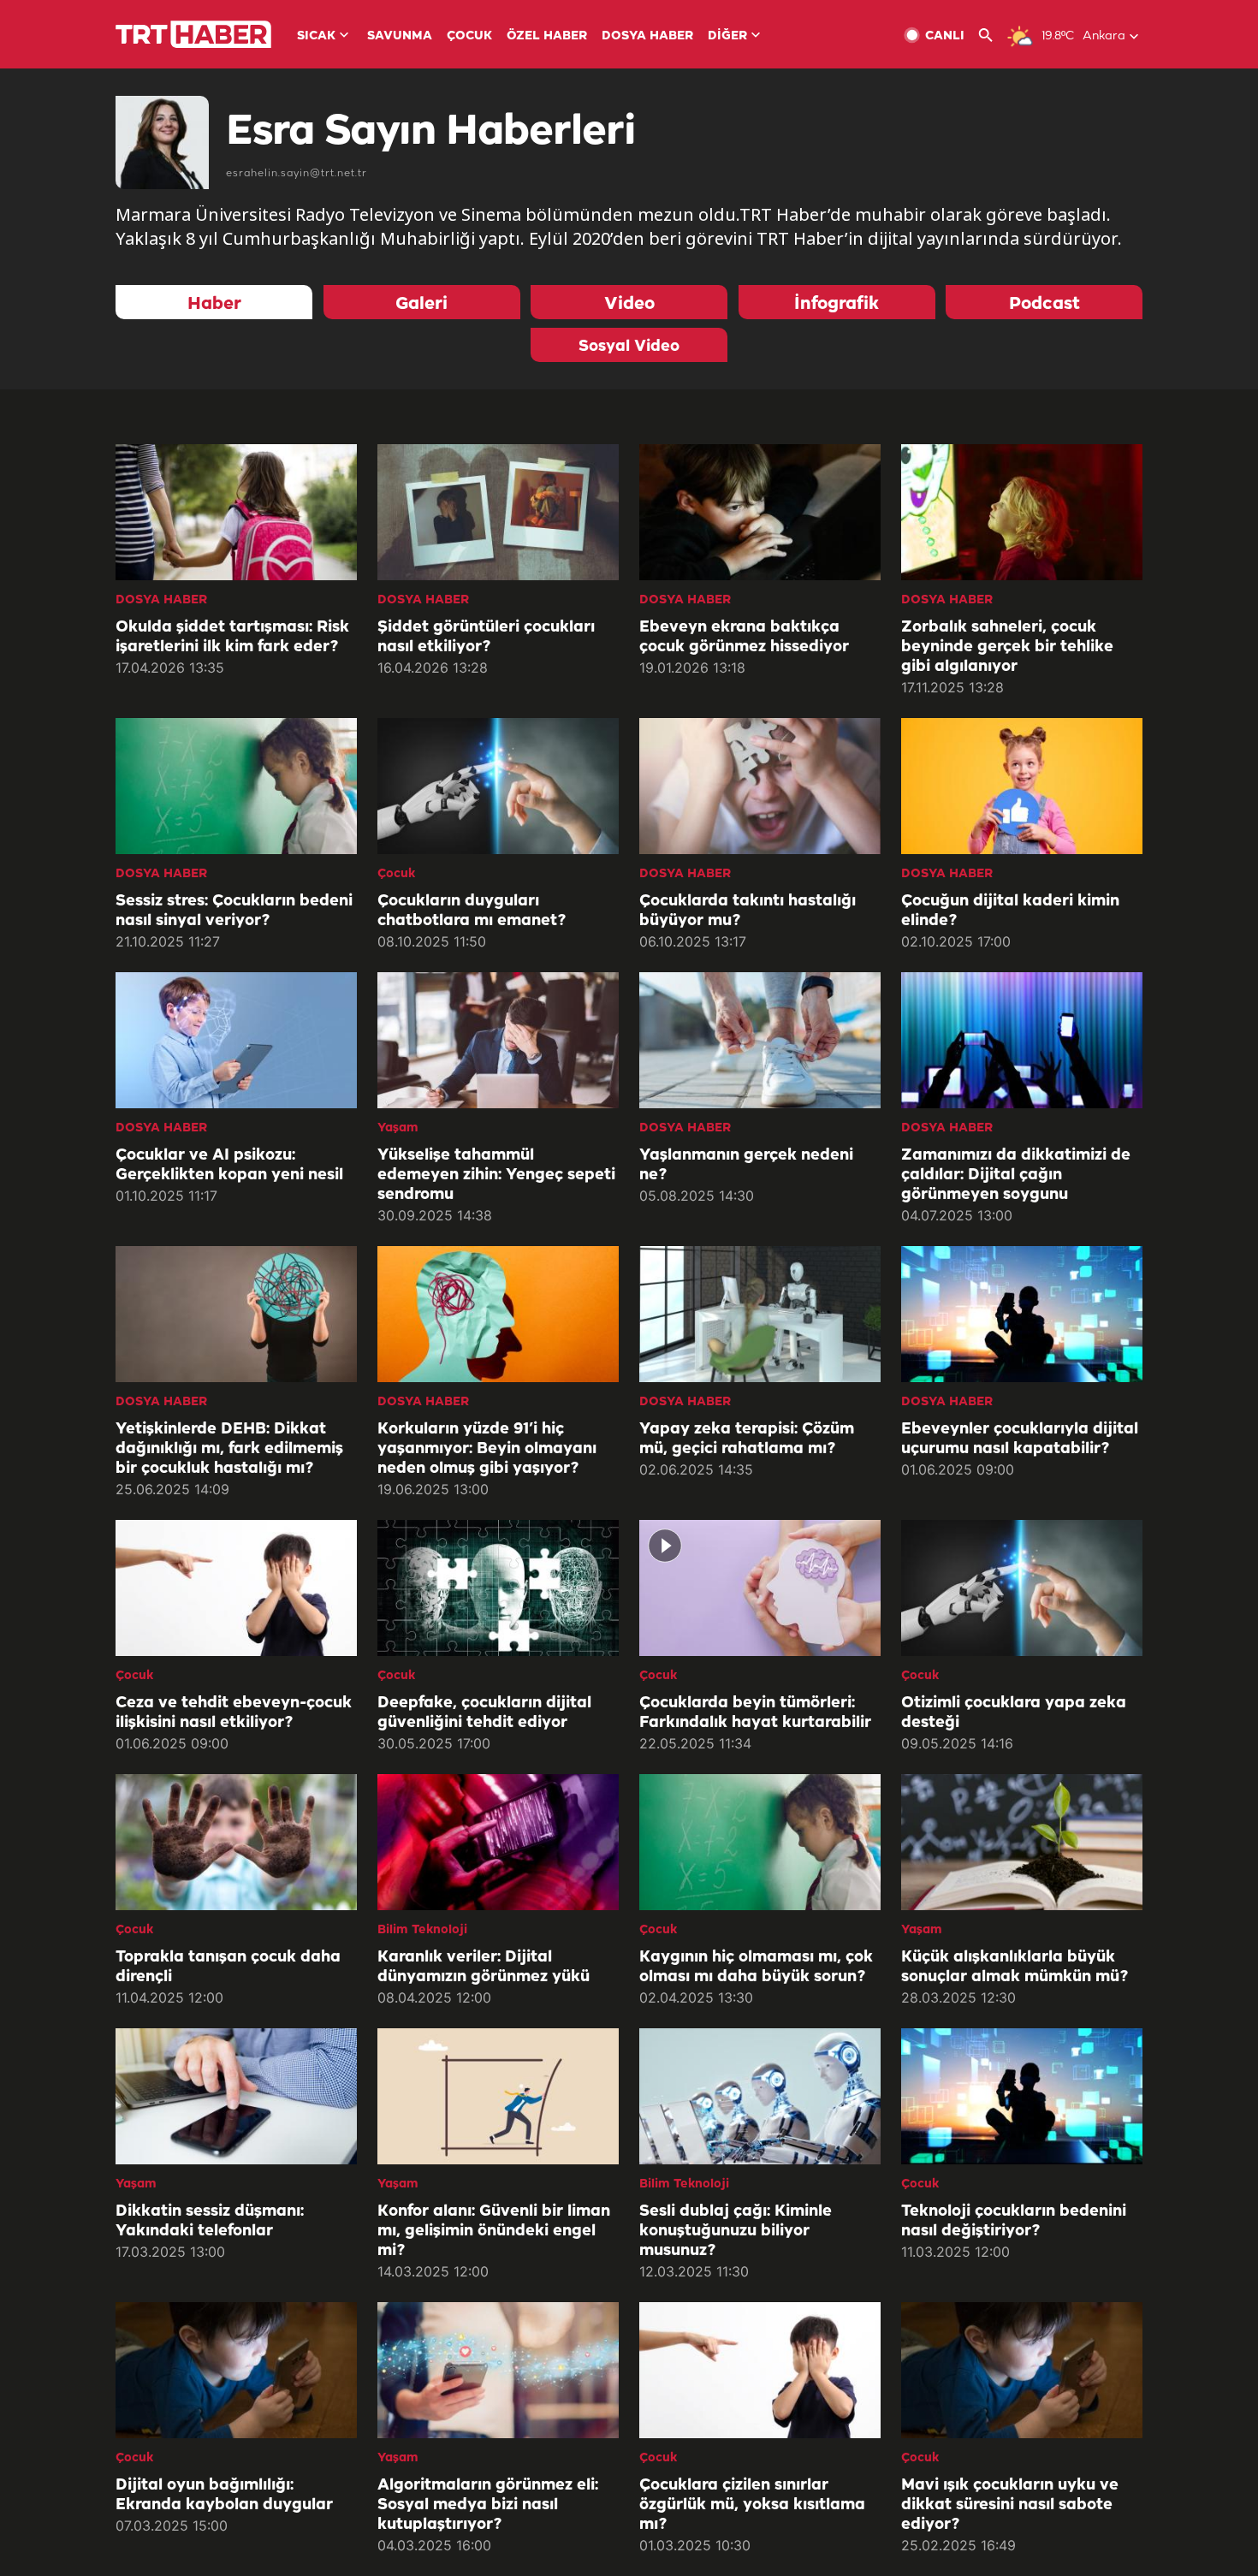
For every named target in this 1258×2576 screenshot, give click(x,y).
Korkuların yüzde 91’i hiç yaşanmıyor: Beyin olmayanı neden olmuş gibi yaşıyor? (487, 1449)
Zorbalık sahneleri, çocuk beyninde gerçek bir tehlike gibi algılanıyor (1007, 647)
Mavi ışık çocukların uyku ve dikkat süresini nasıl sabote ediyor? (1010, 2505)
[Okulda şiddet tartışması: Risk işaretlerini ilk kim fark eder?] (236, 512)
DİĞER (727, 36)
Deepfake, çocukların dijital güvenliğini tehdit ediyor (484, 1713)
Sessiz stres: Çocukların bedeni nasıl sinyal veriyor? (234, 911)
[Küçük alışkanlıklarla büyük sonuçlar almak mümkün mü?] (1022, 1842)
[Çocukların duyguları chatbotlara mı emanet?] (498, 786)
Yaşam (398, 1128)
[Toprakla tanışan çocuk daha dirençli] (236, 1842)
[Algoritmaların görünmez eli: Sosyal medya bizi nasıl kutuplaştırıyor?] (498, 2370)
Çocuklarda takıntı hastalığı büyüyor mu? (748, 911)
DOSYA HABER (647, 36)
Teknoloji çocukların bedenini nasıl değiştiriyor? (1014, 2221)
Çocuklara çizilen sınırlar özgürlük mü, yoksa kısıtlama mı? (752, 2505)
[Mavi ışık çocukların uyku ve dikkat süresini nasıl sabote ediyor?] (1022, 2370)
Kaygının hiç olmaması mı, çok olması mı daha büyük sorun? (756, 1967)
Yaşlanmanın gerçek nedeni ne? (746, 1165)
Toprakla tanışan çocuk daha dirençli (228, 1967)
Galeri (421, 304)
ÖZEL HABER (547, 36)
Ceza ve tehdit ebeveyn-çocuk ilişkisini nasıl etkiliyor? (234, 1713)
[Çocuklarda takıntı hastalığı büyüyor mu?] (760, 786)
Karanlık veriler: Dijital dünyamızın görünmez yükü (484, 1967)
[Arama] (992, 36)
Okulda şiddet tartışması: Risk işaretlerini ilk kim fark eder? (232, 637)
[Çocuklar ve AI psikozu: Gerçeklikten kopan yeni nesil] (236, 1040)
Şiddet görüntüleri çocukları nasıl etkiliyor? (486, 637)
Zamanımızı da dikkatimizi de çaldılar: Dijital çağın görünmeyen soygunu (1016, 1175)
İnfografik (837, 304)
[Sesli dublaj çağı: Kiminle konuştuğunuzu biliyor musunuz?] (760, 2096)
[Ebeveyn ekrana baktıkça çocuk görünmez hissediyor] (760, 512)
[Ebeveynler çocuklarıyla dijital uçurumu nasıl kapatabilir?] (1022, 1314)
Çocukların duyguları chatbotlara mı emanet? (472, 911)
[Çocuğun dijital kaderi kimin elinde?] (1022, 786)
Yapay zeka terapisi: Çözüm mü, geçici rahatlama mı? (747, 1439)
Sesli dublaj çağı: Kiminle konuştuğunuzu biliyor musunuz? (736, 2231)
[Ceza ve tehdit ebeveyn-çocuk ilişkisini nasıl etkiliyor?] (236, 1588)
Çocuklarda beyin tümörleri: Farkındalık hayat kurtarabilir (755, 1713)
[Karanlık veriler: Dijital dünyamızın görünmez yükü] (498, 1842)
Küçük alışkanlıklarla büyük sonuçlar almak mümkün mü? (1015, 1967)
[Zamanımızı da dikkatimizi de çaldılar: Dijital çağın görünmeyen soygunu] (1022, 1040)
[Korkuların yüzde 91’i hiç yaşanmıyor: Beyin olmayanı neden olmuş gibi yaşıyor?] (498, 1314)
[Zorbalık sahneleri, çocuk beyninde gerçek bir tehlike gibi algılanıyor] (1022, 512)
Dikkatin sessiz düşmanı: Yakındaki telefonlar (210, 2221)
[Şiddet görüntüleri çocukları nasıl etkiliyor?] (498, 512)
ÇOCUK (469, 36)
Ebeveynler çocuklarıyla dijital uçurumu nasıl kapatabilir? (1020, 1439)
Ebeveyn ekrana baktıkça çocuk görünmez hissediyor (744, 637)
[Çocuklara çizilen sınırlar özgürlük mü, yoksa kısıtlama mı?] (760, 2370)
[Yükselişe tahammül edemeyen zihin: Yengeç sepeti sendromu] (498, 1040)
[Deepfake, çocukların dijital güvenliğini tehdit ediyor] (498, 1588)
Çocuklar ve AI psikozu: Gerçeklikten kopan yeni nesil (229, 1165)
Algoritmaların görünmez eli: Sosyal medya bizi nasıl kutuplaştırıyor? (488, 2505)
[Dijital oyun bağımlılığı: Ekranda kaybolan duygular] (236, 2370)
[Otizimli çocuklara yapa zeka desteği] (1022, 1588)
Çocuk (396, 874)
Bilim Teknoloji (422, 1930)
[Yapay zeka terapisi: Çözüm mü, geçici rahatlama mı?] (760, 1314)
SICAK (316, 36)
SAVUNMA (400, 36)
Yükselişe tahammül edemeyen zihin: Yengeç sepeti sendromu (496, 1175)
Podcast (1044, 304)
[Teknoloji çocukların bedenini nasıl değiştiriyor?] (1022, 2096)
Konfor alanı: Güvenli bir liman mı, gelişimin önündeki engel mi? (494, 2231)
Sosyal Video (629, 347)
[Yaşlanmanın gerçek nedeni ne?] (760, 1040)
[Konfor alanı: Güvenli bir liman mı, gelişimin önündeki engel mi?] (498, 2096)
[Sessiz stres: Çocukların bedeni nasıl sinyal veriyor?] (236, 786)
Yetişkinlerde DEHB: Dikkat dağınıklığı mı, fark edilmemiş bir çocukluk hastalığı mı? (229, 1449)
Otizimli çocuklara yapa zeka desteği (1014, 1713)
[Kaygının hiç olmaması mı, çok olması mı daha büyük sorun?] (760, 1842)
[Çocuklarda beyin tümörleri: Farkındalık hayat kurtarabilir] (760, 1588)
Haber (214, 304)
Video (629, 304)
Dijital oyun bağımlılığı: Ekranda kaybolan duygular (224, 2495)
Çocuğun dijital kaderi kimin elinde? (1010, 911)
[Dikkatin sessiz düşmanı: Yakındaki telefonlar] (236, 2096)
